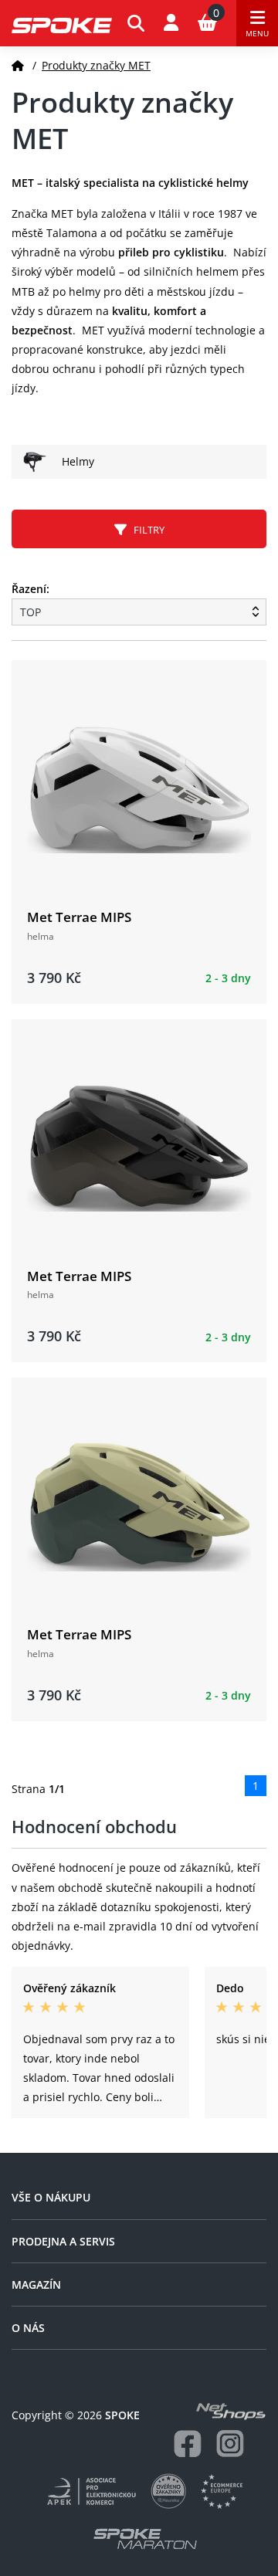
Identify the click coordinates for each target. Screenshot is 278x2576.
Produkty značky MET (96, 65)
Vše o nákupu (51, 2197)
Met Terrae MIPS (79, 917)
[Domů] (18, 65)
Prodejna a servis (63, 2241)
